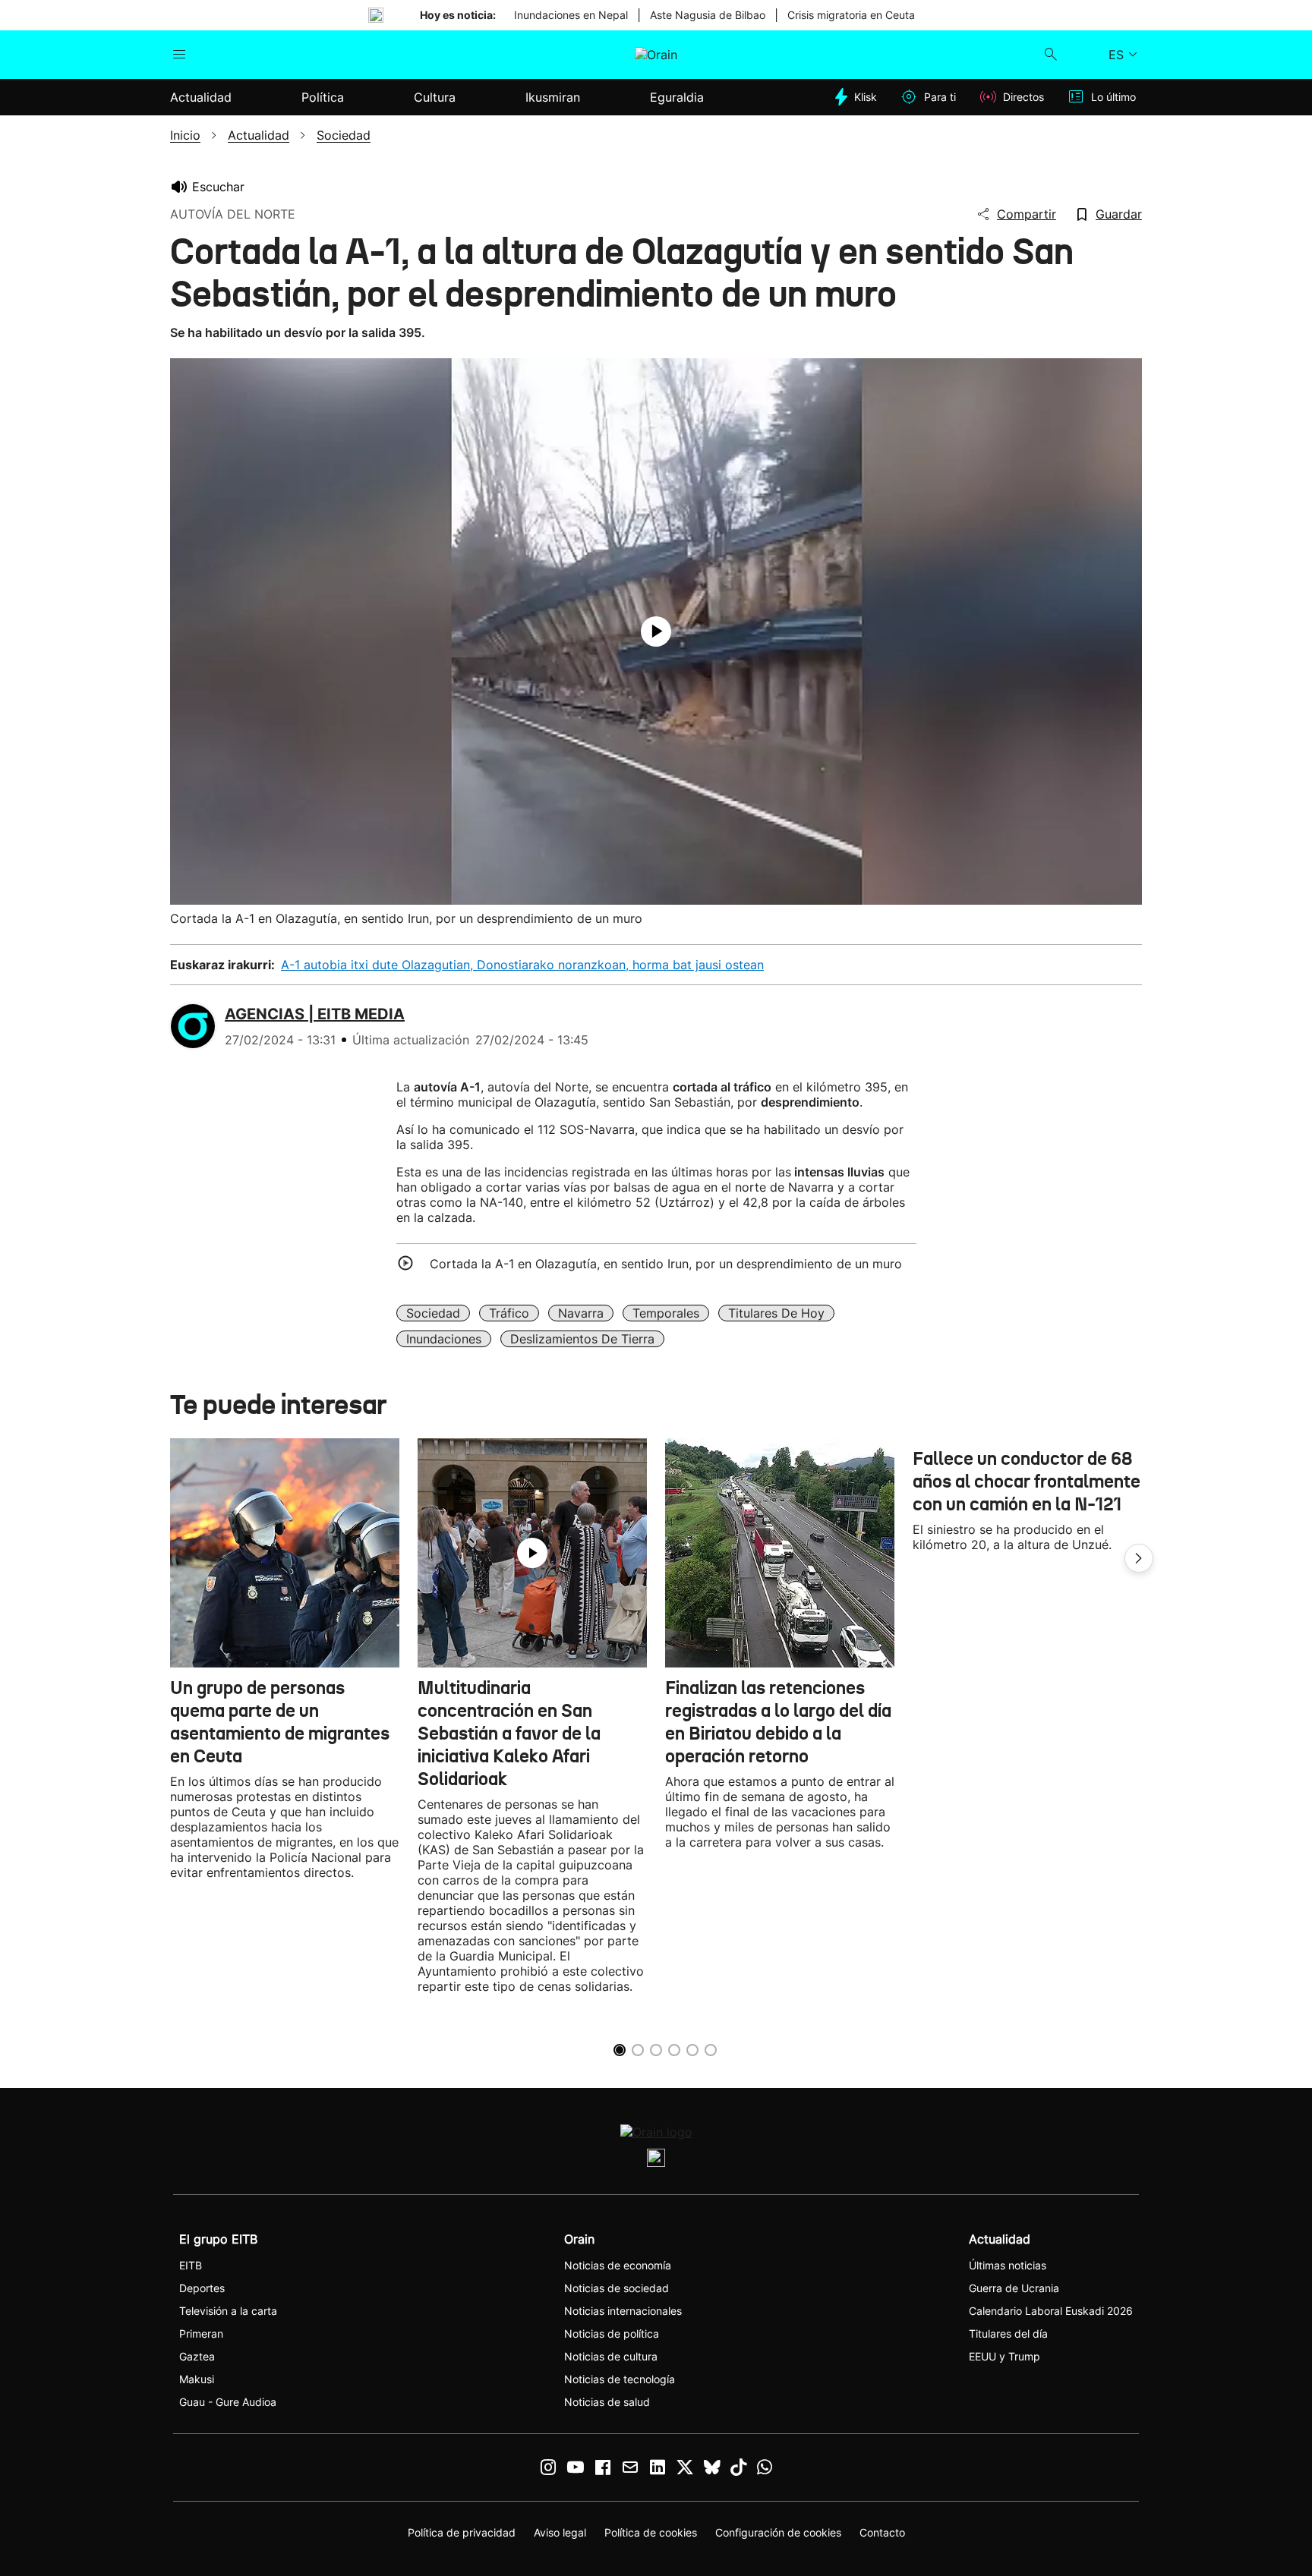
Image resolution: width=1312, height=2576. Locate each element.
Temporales (666, 1313)
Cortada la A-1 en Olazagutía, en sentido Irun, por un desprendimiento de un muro (666, 1264)
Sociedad (433, 1313)
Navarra (581, 1313)
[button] (1139, 1558)
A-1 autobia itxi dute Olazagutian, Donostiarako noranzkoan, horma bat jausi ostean (522, 965)
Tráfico (509, 1313)
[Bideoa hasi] (656, 631)
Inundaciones (444, 1339)
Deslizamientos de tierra (582, 1339)
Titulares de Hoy (776, 1313)
